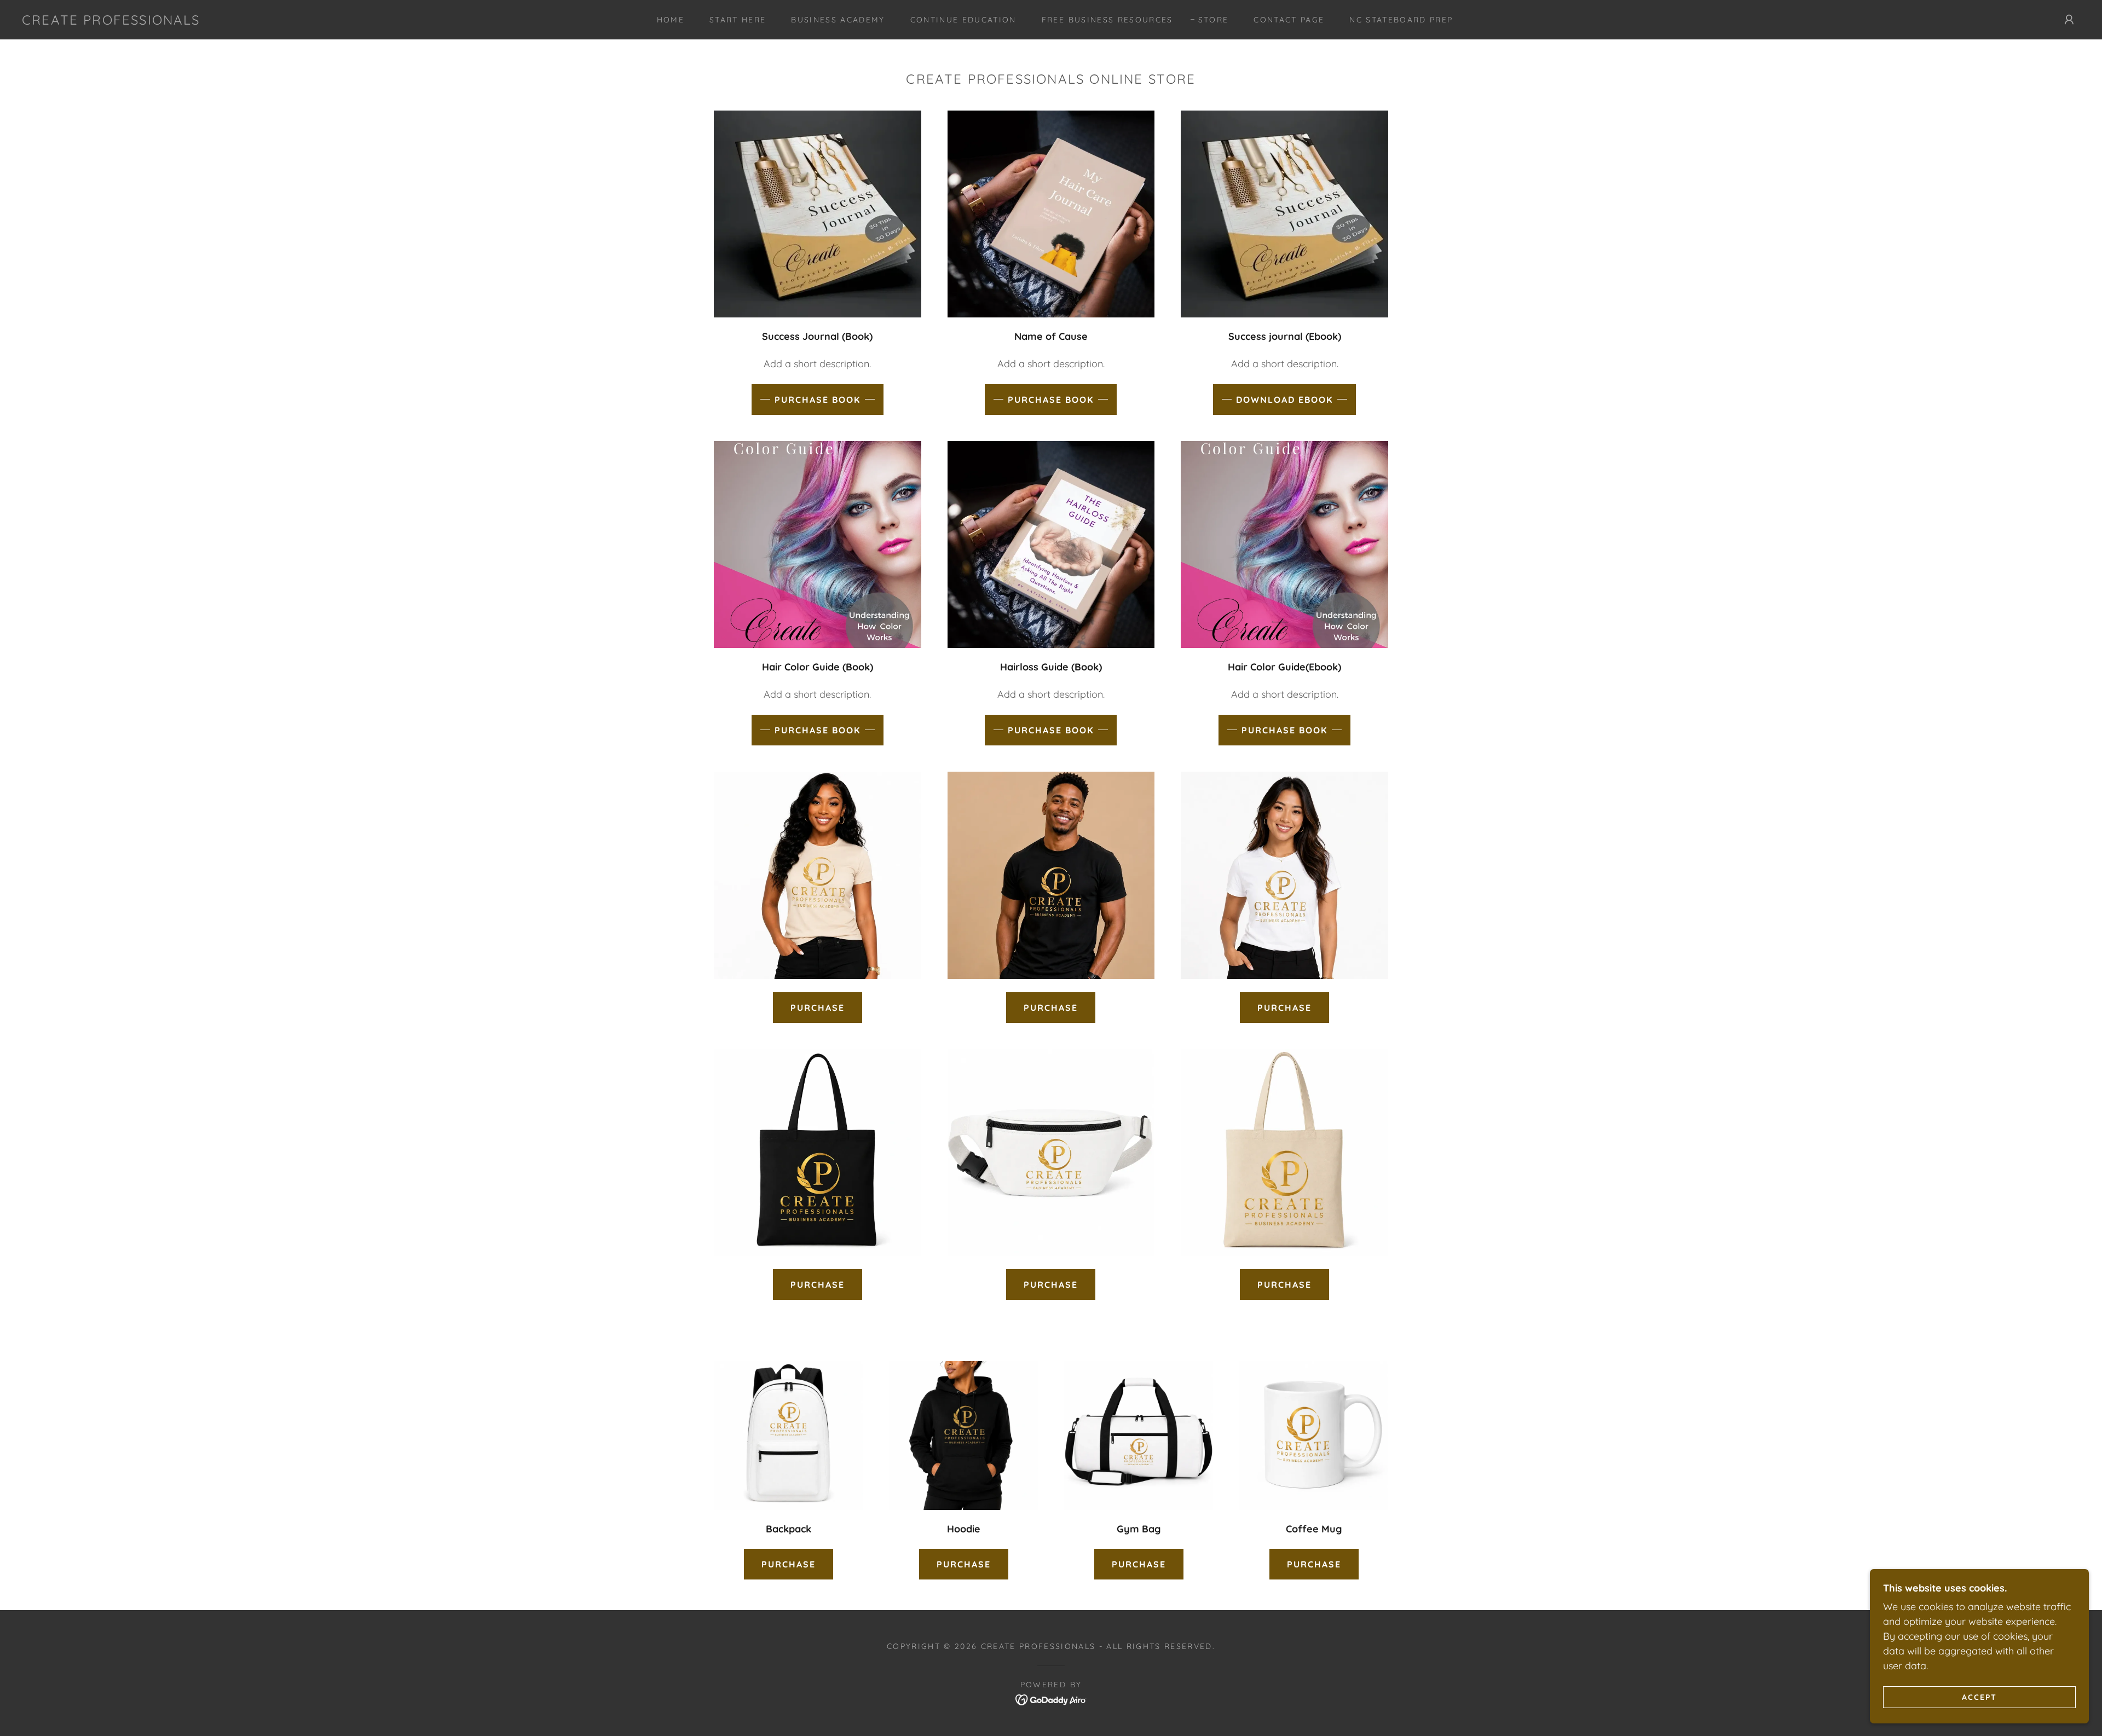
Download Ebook (1284, 400)
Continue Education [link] (963, 20)
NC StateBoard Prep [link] (1401, 20)
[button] (2069, 20)
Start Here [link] (738, 20)
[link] (111, 21)
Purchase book (1051, 400)
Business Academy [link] (838, 20)
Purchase (818, 1008)
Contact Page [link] (1289, 20)
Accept (1979, 1697)
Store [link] (1214, 20)
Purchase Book (818, 400)
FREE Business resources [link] (1107, 20)
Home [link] (671, 20)
